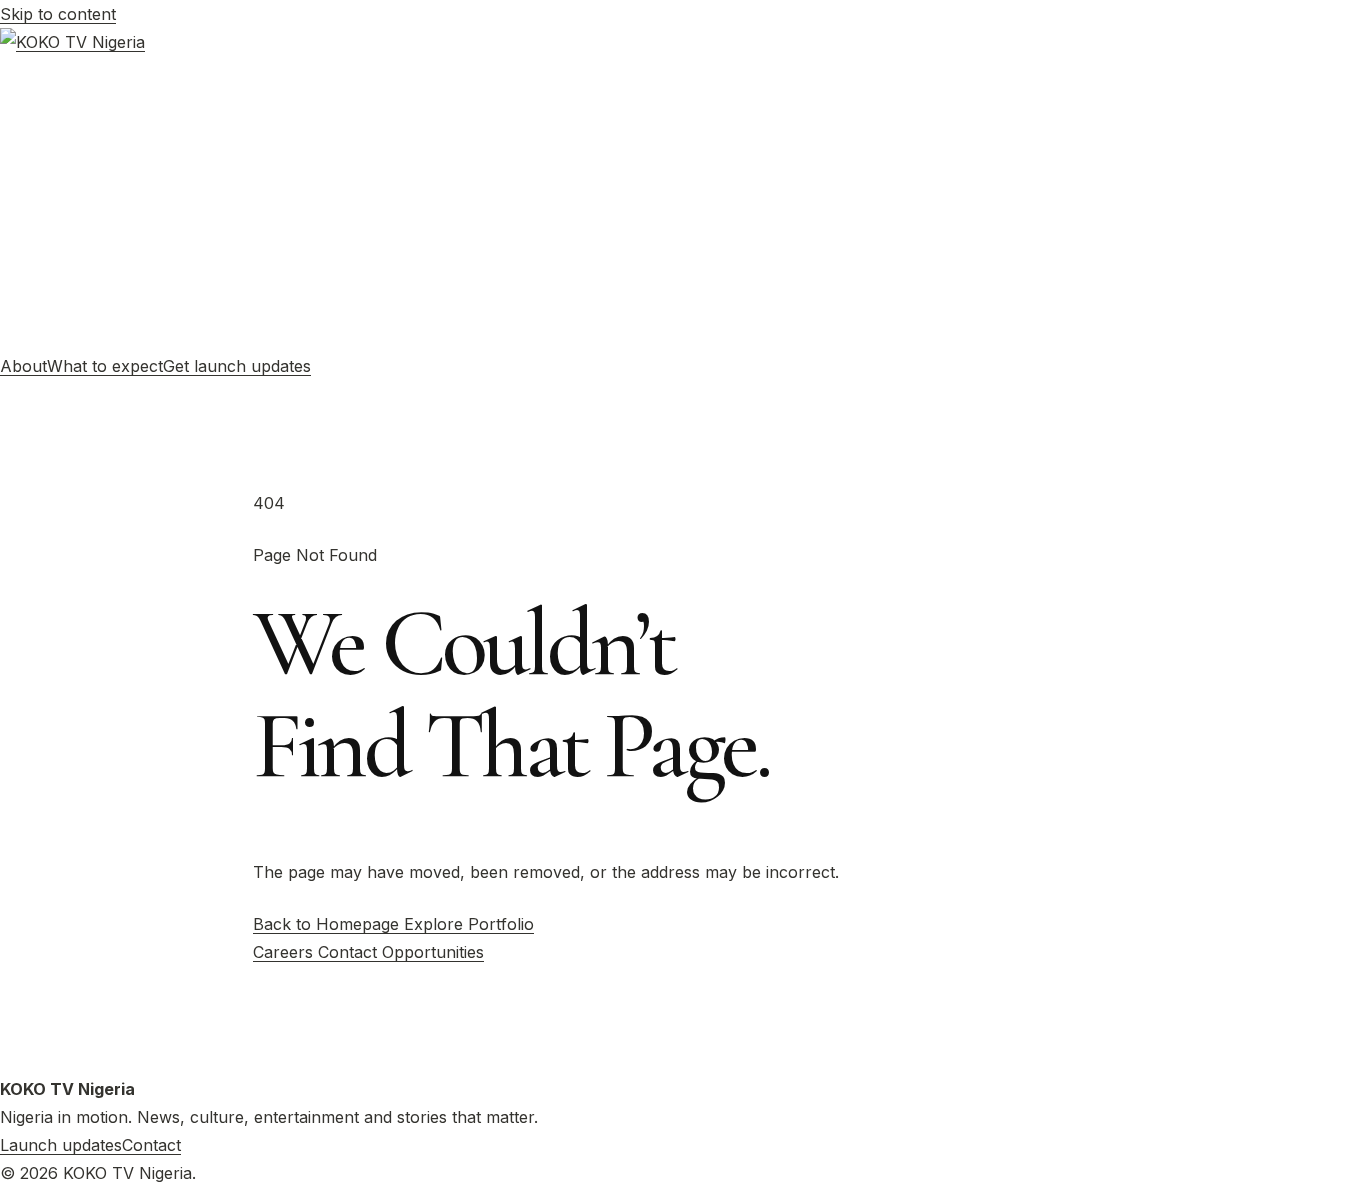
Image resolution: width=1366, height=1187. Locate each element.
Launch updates (61, 1145)
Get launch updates (237, 366)
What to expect (105, 366)
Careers (285, 952)
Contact (350, 952)
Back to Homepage (328, 924)
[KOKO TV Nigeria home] (683, 190)
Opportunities (433, 952)
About (23, 366)
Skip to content (58, 14)
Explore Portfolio (469, 924)
